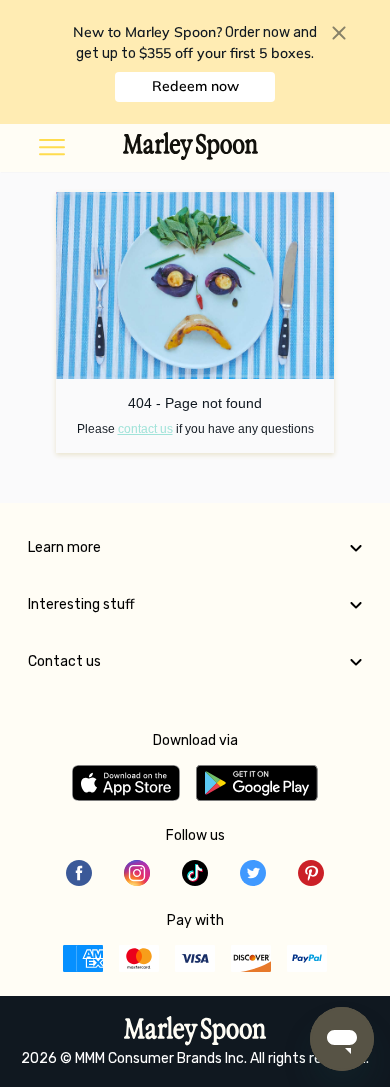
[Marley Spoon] (195, 1033)
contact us (145, 429)
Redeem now (195, 86)
